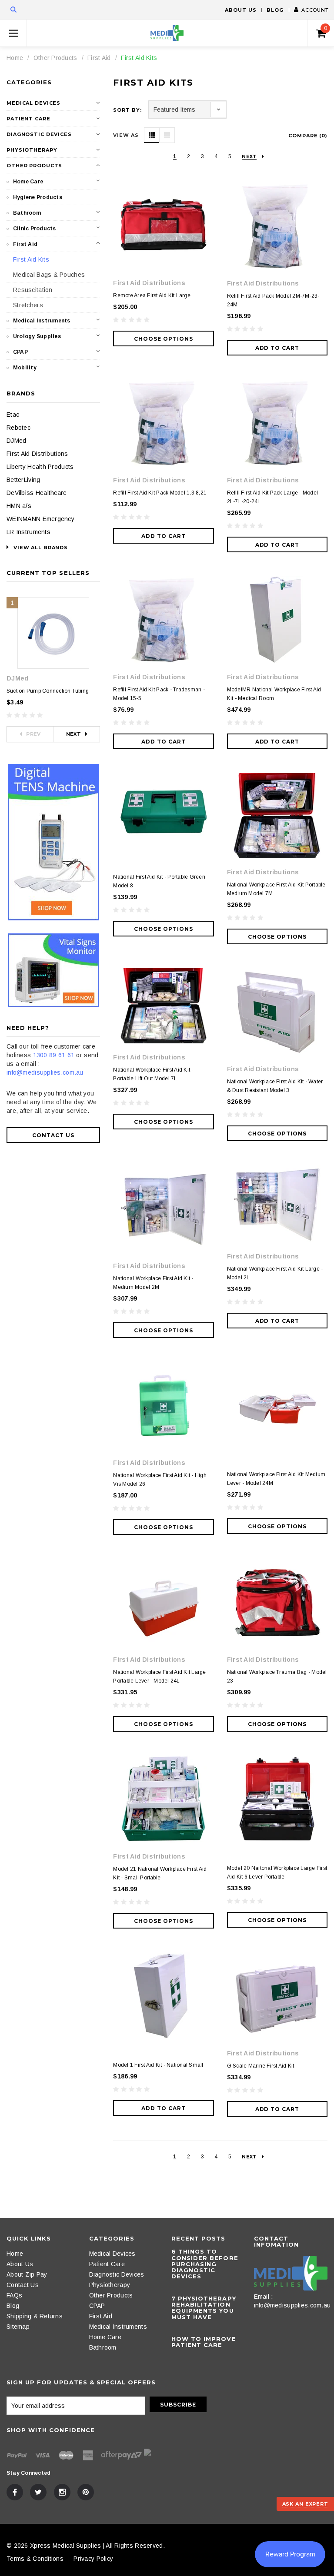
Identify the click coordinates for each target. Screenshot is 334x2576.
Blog (275, 10)
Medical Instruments (42, 321)
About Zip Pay (27, 2274)
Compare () (308, 136)
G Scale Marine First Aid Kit (261, 2066)
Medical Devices (33, 103)
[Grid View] (152, 135)
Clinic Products (35, 229)
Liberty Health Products (40, 467)
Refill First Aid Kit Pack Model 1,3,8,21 (160, 493)
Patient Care (28, 119)
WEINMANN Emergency (40, 519)
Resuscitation (33, 290)
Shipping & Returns (35, 2316)
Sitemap (18, 2327)
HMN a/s (19, 506)
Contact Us (53, 1135)
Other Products (55, 58)
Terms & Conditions (35, 2559)
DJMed (16, 441)
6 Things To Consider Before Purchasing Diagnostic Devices (205, 2264)
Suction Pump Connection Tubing (48, 691)
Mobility (25, 368)
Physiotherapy (32, 150)
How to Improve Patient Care (204, 2342)
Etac (13, 415)
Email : (264, 2297)
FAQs (14, 2295)
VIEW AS (126, 135)
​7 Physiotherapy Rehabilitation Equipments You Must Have (204, 2308)
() (326, 28)
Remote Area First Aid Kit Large (152, 295)
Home (15, 58)
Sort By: (127, 110)
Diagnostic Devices (39, 134)
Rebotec (18, 428)
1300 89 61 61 (54, 1055)
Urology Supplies (37, 336)
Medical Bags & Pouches (49, 275)
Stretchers (28, 305)
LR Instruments (28, 532)
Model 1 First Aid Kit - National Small (158, 2065)
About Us (240, 10)
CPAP (20, 352)
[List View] (167, 135)
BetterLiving (23, 480)
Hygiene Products (38, 197)
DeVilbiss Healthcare (37, 493)
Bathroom (27, 213)
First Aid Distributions (37, 454)
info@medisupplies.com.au (45, 1072)
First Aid (99, 58)
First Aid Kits (139, 58)
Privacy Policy (93, 2559)
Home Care (28, 182)
